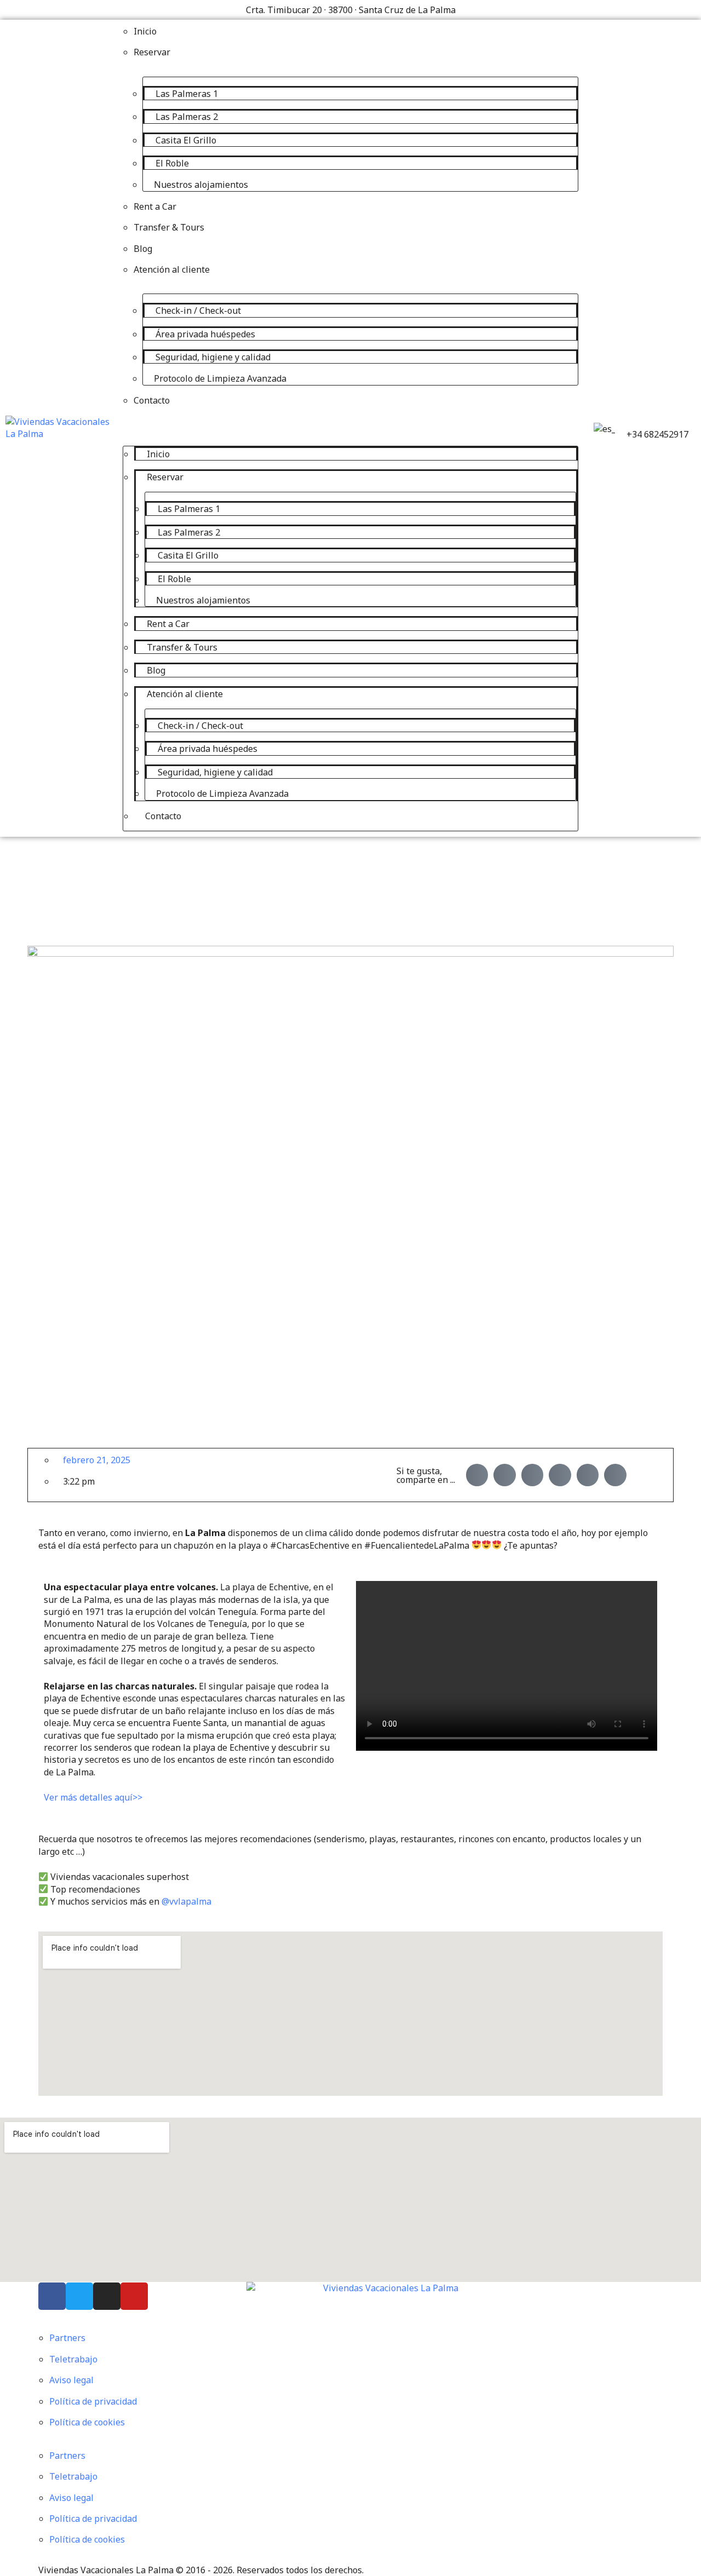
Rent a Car (155, 206)
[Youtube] (134, 2296)
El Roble (172, 163)
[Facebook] (52, 2296)
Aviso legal (71, 2380)
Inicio (145, 31)
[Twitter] (79, 2296)
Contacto (152, 400)
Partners (67, 2338)
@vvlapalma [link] (186, 1901)
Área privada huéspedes (205, 334)
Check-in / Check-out (198, 311)
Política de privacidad (93, 2401)
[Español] (603, 429)
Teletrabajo (73, 2359)
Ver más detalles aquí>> (93, 1797)
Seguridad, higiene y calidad (213, 357)
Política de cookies (87, 2422)
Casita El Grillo (186, 140)
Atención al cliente (172, 269)
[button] (350, 421)
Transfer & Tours (169, 227)
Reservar (152, 52)
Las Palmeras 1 (187, 94)
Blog (143, 249)
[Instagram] (107, 2296)
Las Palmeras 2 (187, 117)
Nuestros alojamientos (201, 185)
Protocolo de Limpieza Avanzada (220, 378)
